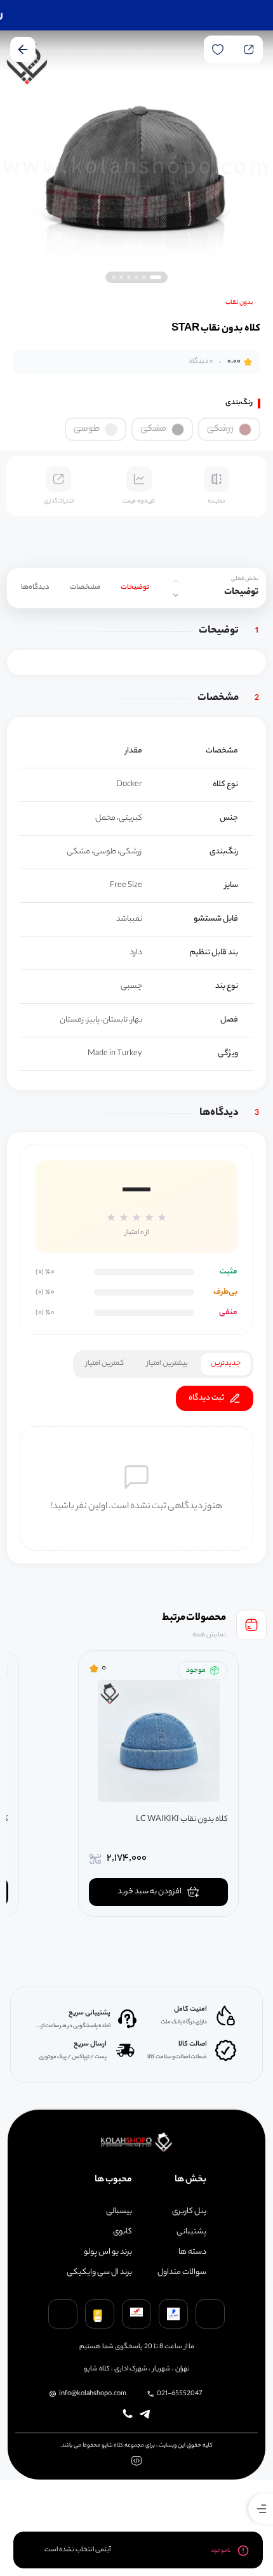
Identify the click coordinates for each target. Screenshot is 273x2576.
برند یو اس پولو (108, 2252)
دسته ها (192, 2252)
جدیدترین (226, 1364)
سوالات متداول (182, 2273)
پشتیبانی (191, 2232)
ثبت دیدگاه (206, 1398)
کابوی (123, 2232)
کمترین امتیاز (105, 1364)
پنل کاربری (189, 2212)
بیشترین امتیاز (167, 1364)
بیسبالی (119, 2212)
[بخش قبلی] (176, 581)
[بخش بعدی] (176, 595)
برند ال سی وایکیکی (99, 2273)
